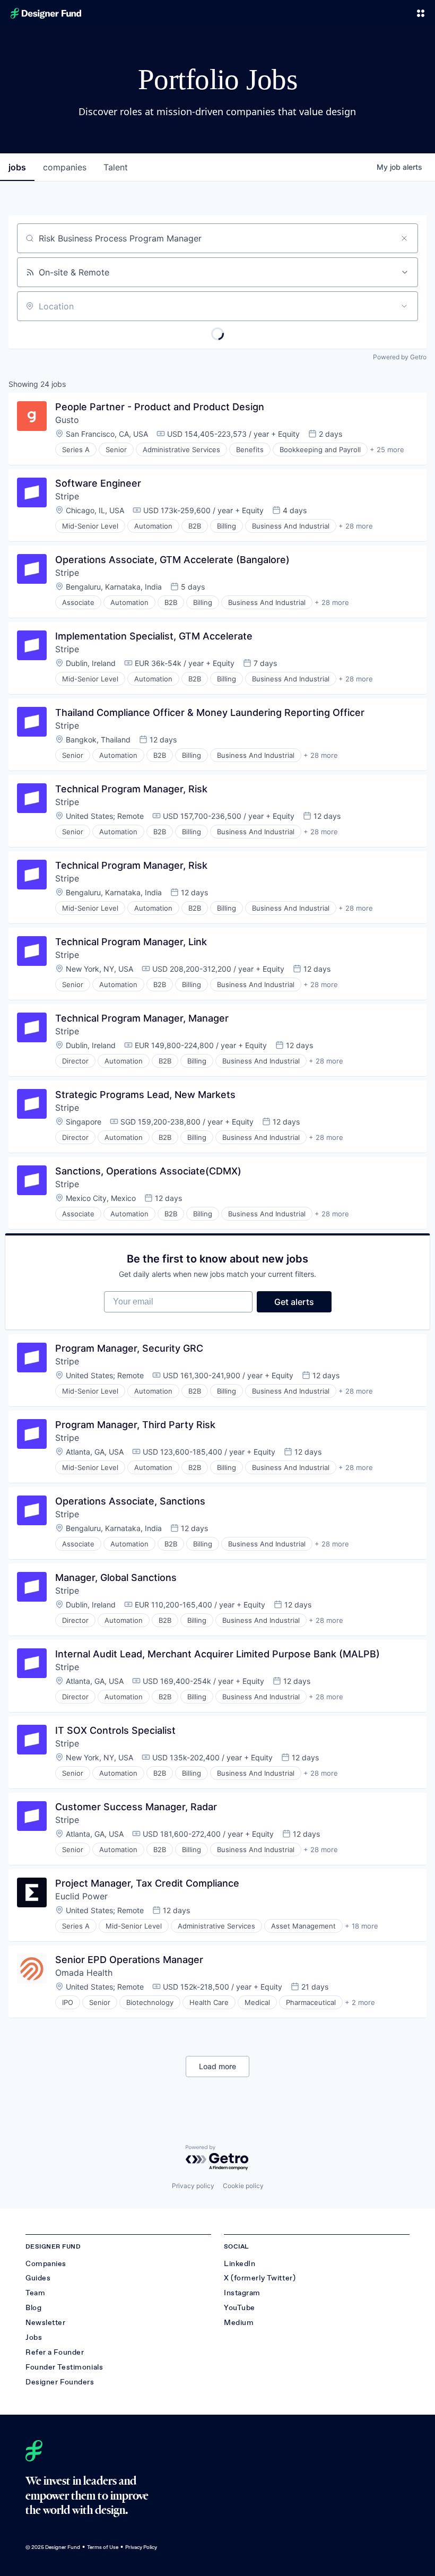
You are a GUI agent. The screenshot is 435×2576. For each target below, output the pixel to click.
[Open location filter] (404, 306)
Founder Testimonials (64, 2367)
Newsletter (46, 2323)
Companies (46, 2264)
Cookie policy (243, 2186)
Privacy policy (193, 2186)
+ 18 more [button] (362, 1926)
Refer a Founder (55, 2352)
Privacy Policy (141, 2547)
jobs (17, 167)
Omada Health (84, 1973)
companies (65, 167)
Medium (239, 2323)
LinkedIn (240, 2264)
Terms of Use (103, 2547)
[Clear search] (404, 238)
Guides (38, 2278)
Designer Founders (60, 2382)
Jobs (34, 2337)
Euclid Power (81, 1896)
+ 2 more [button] (360, 2002)
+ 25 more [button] (387, 449)
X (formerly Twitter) (260, 2278)
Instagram (242, 2293)
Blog (33, 2308)
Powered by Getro (400, 357)
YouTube (240, 2308)
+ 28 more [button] (356, 526)
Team (35, 2293)
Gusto (67, 420)
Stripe (67, 496)
